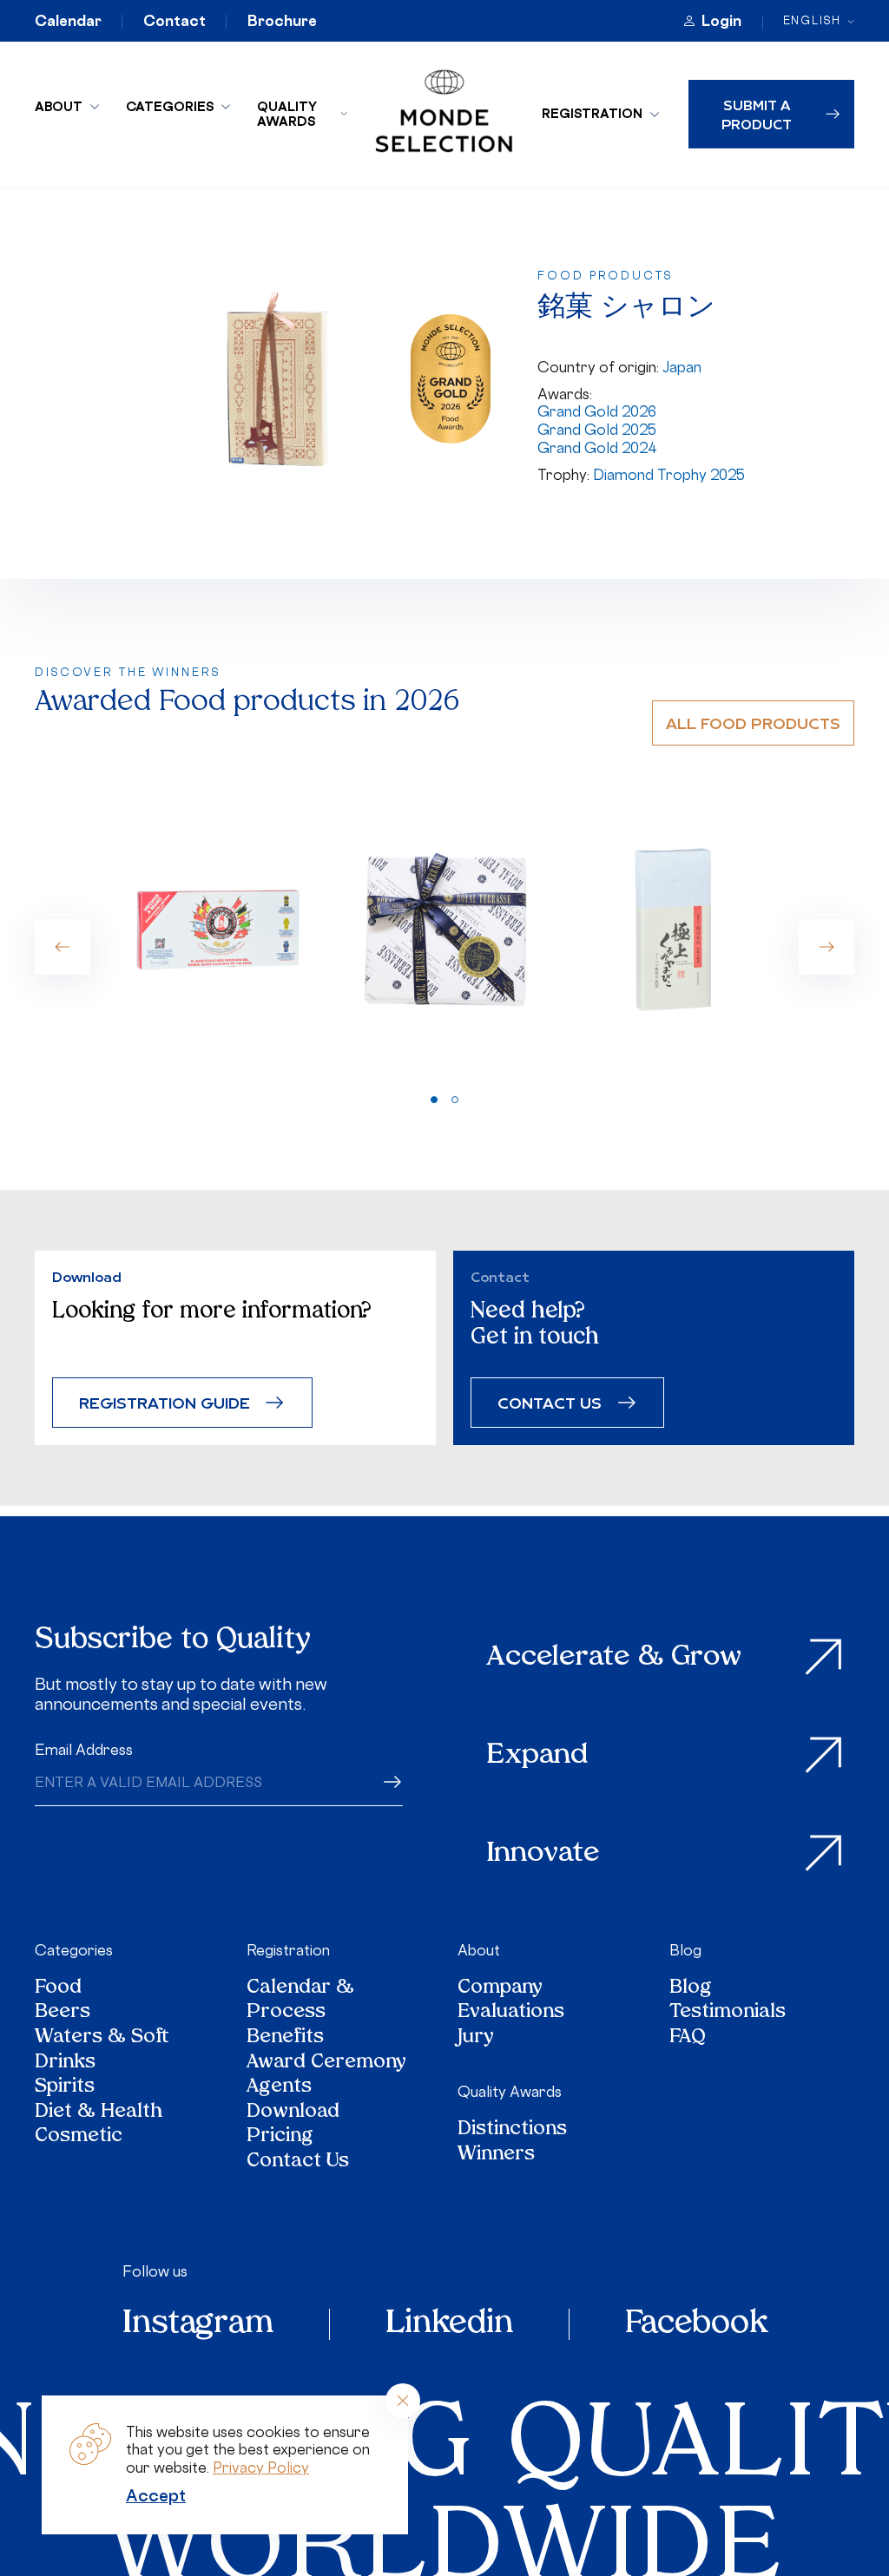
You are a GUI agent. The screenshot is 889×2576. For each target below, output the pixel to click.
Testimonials (728, 2013)
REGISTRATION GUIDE (165, 1402)
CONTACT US (550, 1402)
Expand (537, 1756)
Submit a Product (757, 114)
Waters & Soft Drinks (102, 2050)
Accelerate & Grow (614, 1658)
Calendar (68, 21)
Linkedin (449, 2324)
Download (293, 2113)
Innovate (543, 1854)
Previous (63, 947)
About (59, 106)
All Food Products (753, 723)
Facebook (696, 2324)
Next (826, 947)
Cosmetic (79, 2137)
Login (721, 21)
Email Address (84, 1750)
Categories (170, 106)
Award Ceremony (326, 2063)
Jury (476, 2038)
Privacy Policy (261, 2468)
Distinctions (512, 2130)
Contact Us (298, 2162)
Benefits (285, 2038)
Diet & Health (99, 2113)
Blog (685, 1950)
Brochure (282, 21)
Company (500, 1989)
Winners (496, 2155)
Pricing (280, 2137)
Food (58, 1989)
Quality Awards (287, 114)
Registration (592, 113)
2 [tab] (455, 1100)
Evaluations (511, 2013)
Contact (175, 21)
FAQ (688, 2038)
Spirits (65, 2088)
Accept (156, 2495)
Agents (279, 2088)
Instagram (198, 2324)
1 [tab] (434, 1100)
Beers (63, 2013)
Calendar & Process (300, 2001)
